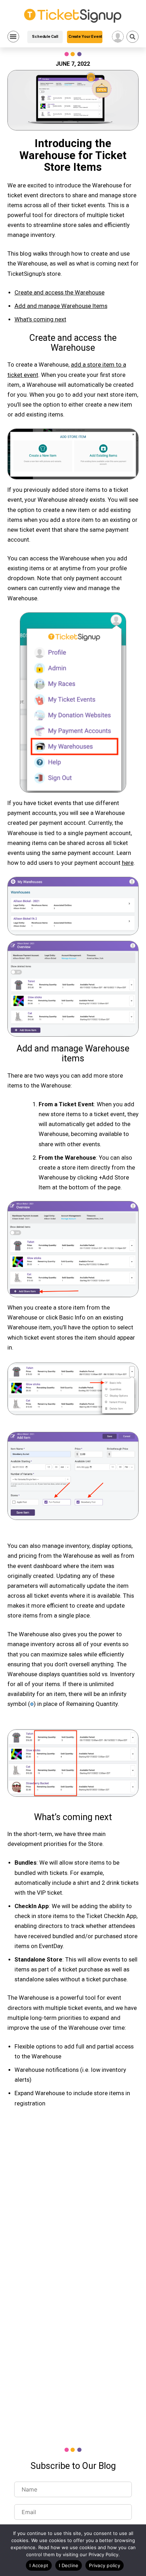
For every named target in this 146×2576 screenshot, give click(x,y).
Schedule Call (45, 37)
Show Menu (13, 37)
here (128, 863)
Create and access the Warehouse (60, 293)
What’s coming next (40, 319)
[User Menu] (118, 37)
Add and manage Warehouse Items (61, 306)
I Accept (39, 2565)
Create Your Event (85, 37)
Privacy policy (105, 2565)
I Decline (69, 2565)
